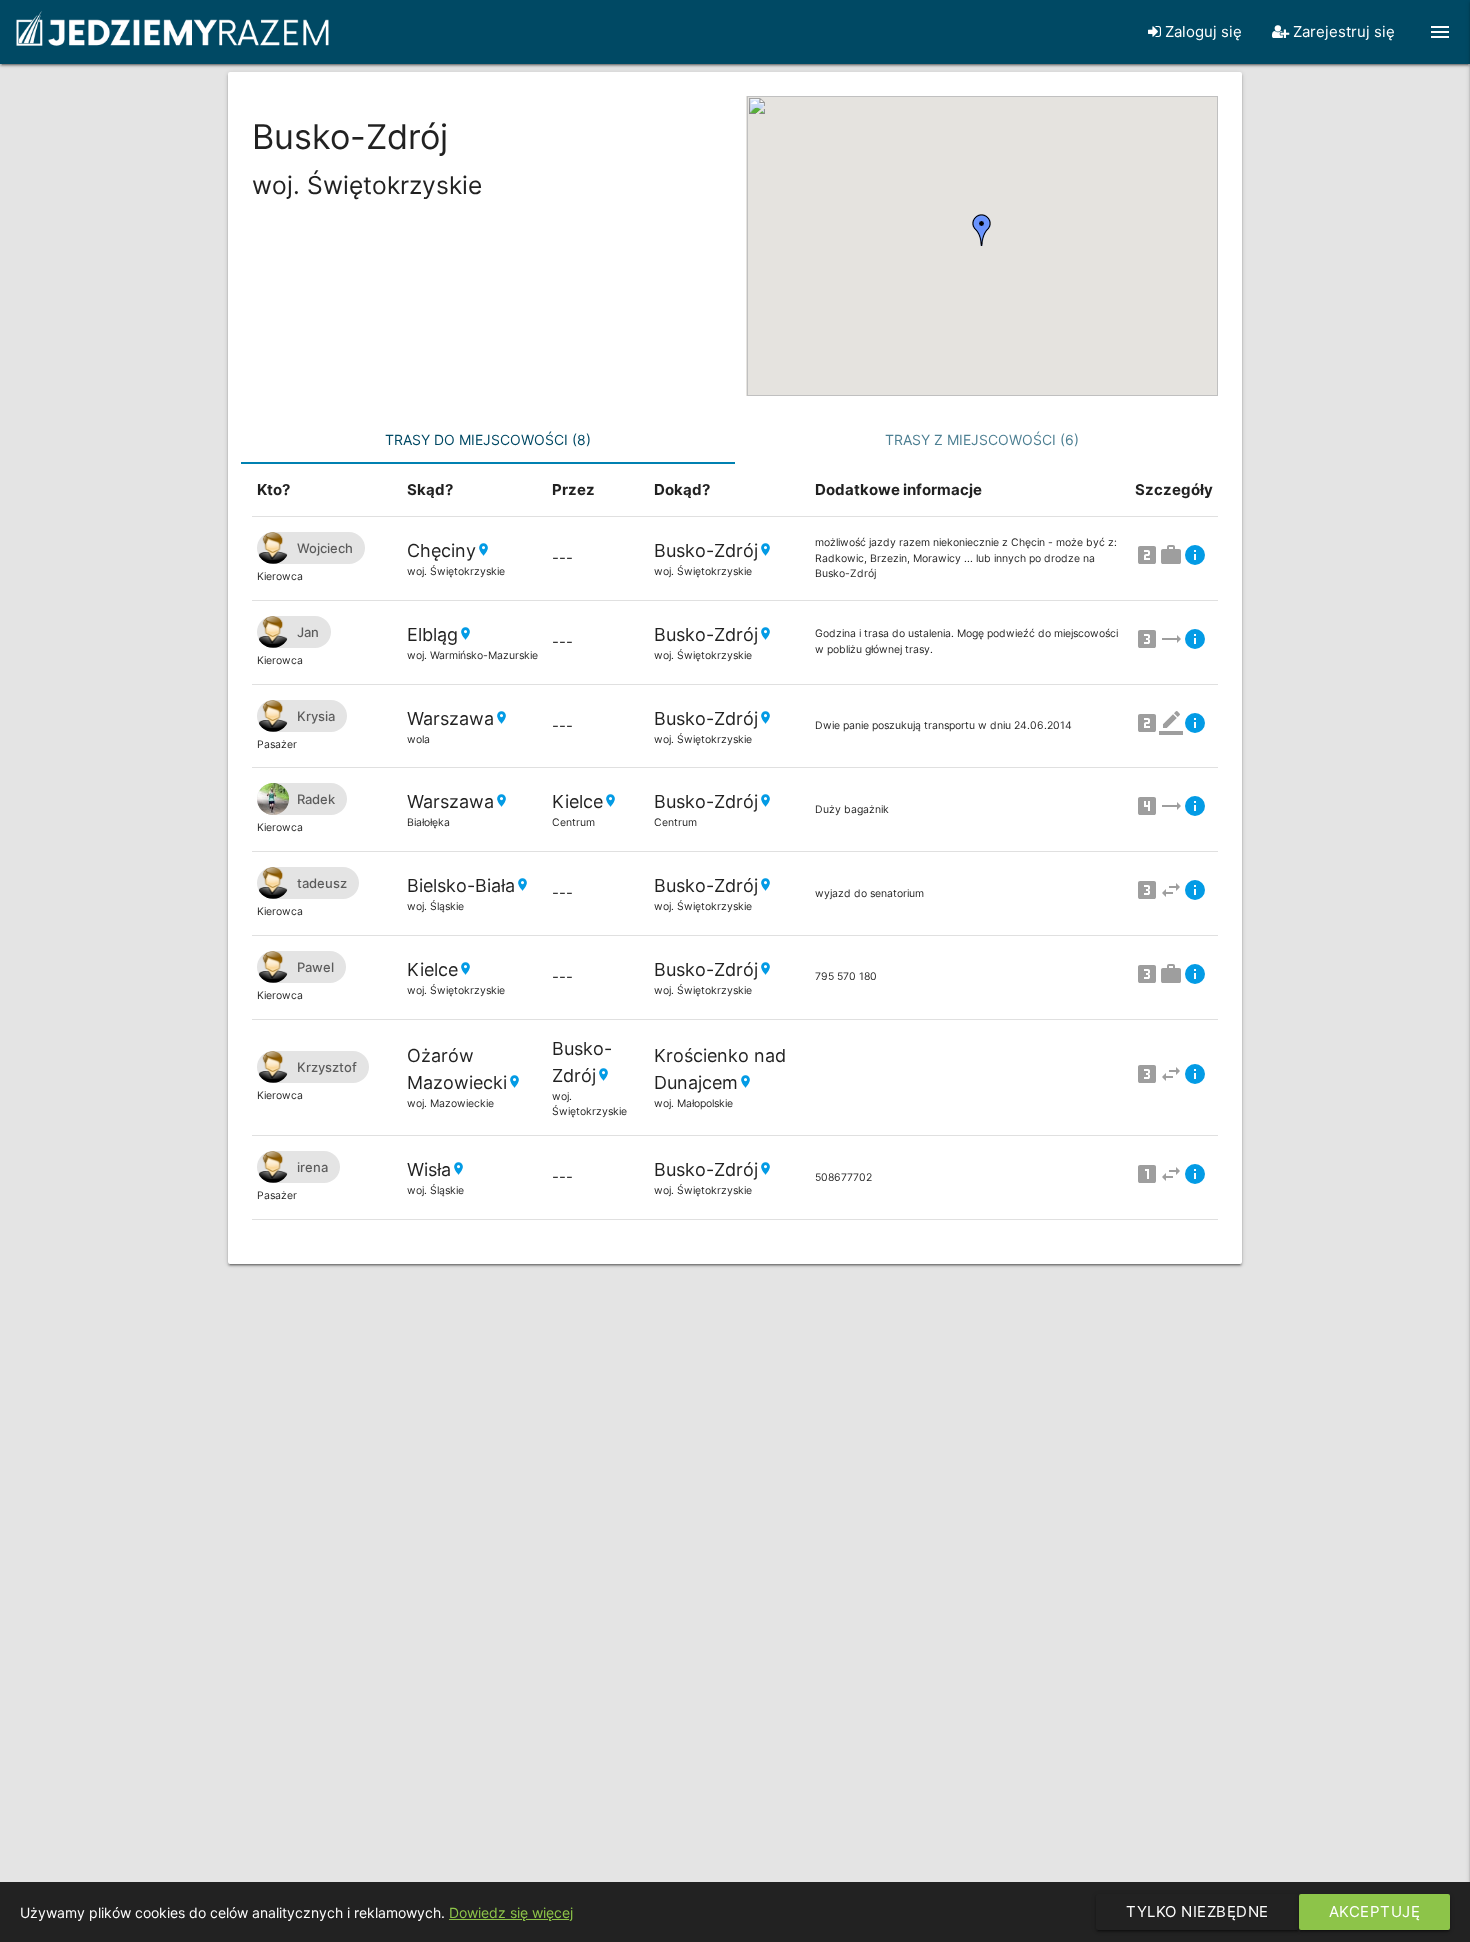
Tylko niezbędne (1197, 1911)
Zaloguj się (1201, 31)
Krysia (316, 716)
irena (312, 1167)
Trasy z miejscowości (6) (982, 439)
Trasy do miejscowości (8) (488, 439)
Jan (308, 632)
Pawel (315, 967)
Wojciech (325, 548)
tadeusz (322, 883)
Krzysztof (327, 1067)
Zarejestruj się (1342, 31)
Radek (316, 799)
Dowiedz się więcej (511, 1912)
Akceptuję (1375, 1911)
